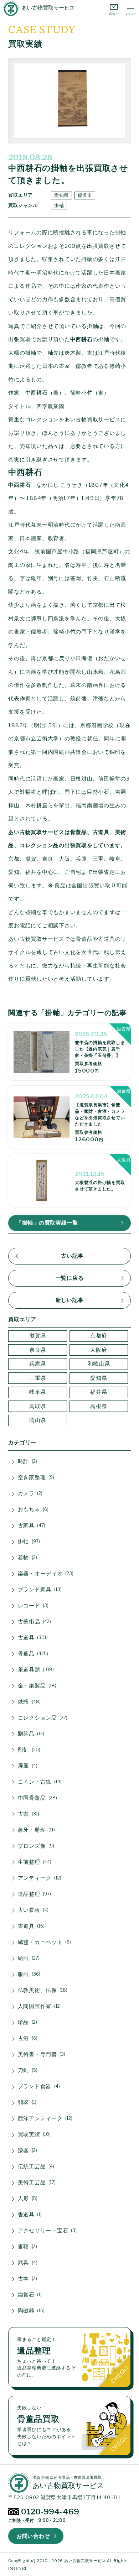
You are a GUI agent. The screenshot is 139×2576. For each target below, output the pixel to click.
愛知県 (61, 195)
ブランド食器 (38, 2086)
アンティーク (39, 1878)
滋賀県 (38, 1336)
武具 (27, 2263)
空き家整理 (35, 1477)
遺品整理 (34, 1894)
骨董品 (32, 1654)
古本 (27, 2279)
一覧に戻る (70, 1278)
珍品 (27, 2022)
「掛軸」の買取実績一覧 (47, 1223)
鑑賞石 (29, 2295)
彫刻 (28, 1750)
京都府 (99, 1336)
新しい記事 (70, 1300)
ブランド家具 (39, 1590)
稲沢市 (85, 195)
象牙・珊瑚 (36, 1830)
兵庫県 (38, 1364)
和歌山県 (99, 1364)
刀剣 (27, 2070)
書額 (27, 2247)
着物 (27, 1558)
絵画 (28, 1958)
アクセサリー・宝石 (47, 2231)
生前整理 (34, 1862)
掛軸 (59, 205)
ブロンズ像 (35, 1846)
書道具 (31, 1926)
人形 (27, 2199)
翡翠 (26, 2102)
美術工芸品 (36, 2183)
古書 (28, 1814)
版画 (28, 1974)
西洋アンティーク (45, 2118)
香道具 (29, 2215)
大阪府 (99, 1350)
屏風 (27, 1766)
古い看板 (33, 1910)
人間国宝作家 (38, 2006)
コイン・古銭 (39, 1782)
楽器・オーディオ (45, 1574)
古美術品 (34, 1622)
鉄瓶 (29, 1702)
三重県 (38, 1378)
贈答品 (30, 1734)
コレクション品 (42, 1718)
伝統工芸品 (35, 2166)
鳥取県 (38, 1406)
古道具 (32, 1638)
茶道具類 (35, 1670)
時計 (27, 1461)
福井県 (99, 1392)
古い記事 (72, 1256)
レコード (33, 1606)
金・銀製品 (36, 1686)
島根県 (99, 1406)
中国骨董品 (37, 1798)
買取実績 (34, 2134)
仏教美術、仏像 (42, 1990)
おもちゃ (33, 1509)
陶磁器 (31, 2311)
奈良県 (38, 1350)
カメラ (30, 1493)
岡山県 (38, 1420)
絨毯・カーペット (44, 1942)
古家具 (31, 1526)
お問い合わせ (33, 2536)
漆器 (27, 2150)
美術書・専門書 (41, 2054)
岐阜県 (38, 1392)
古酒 (27, 2038)
